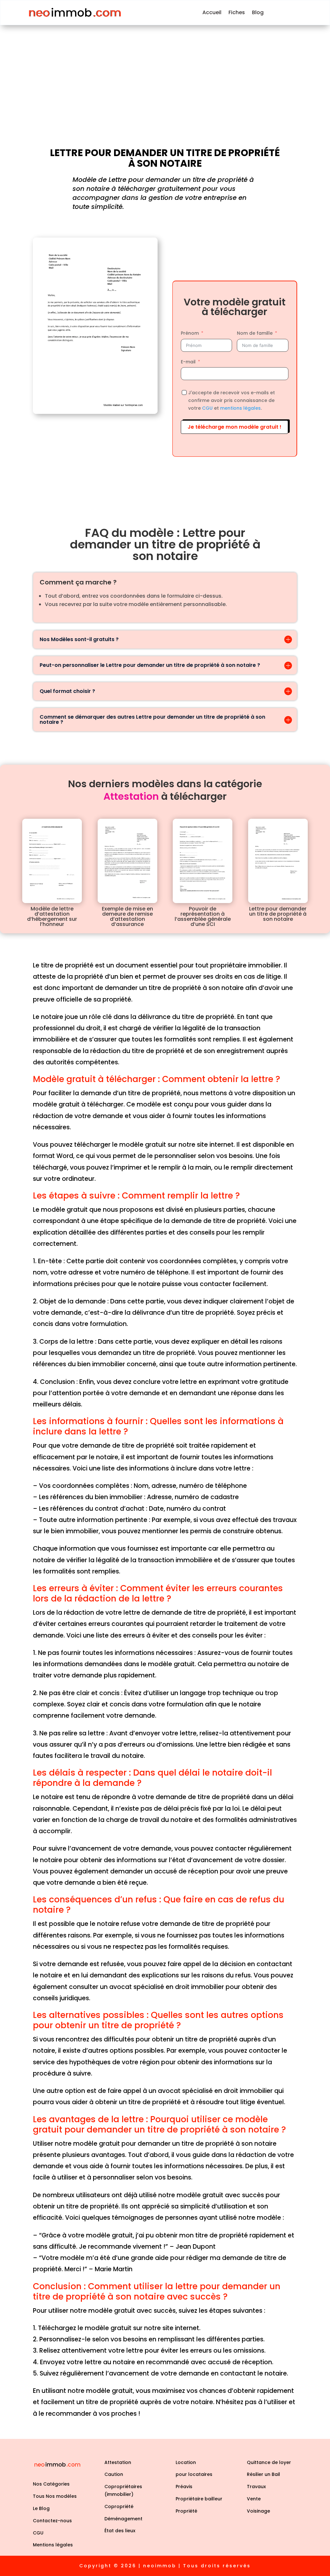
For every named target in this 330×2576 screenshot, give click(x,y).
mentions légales (240, 408)
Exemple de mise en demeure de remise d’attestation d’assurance (127, 916)
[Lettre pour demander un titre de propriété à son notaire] (278, 861)
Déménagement (123, 2519)
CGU (207, 408)
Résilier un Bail (263, 2474)
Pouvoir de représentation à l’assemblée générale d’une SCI (203, 916)
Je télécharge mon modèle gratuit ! (234, 427)
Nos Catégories (51, 2484)
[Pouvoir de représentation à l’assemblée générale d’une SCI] (203, 861)
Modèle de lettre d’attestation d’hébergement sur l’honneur (52, 916)
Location (186, 2462)
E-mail (188, 362)
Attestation (118, 2462)
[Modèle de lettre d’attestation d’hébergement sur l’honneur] (52, 861)
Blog (258, 12)
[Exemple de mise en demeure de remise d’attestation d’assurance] (127, 861)
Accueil (212, 12)
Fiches (237, 12)
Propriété (186, 2511)
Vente (254, 2499)
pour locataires (194, 2474)
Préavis (184, 2487)
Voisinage (258, 2511)
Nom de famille (255, 333)
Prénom (190, 333)
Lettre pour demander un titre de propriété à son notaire (278, 914)
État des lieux (120, 2531)
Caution (114, 2474)
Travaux (256, 2487)
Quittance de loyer (269, 2462)
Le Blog (41, 2508)
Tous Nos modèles (55, 2496)
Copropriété (119, 2506)
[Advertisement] (165, 73)
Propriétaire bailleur (199, 2499)
